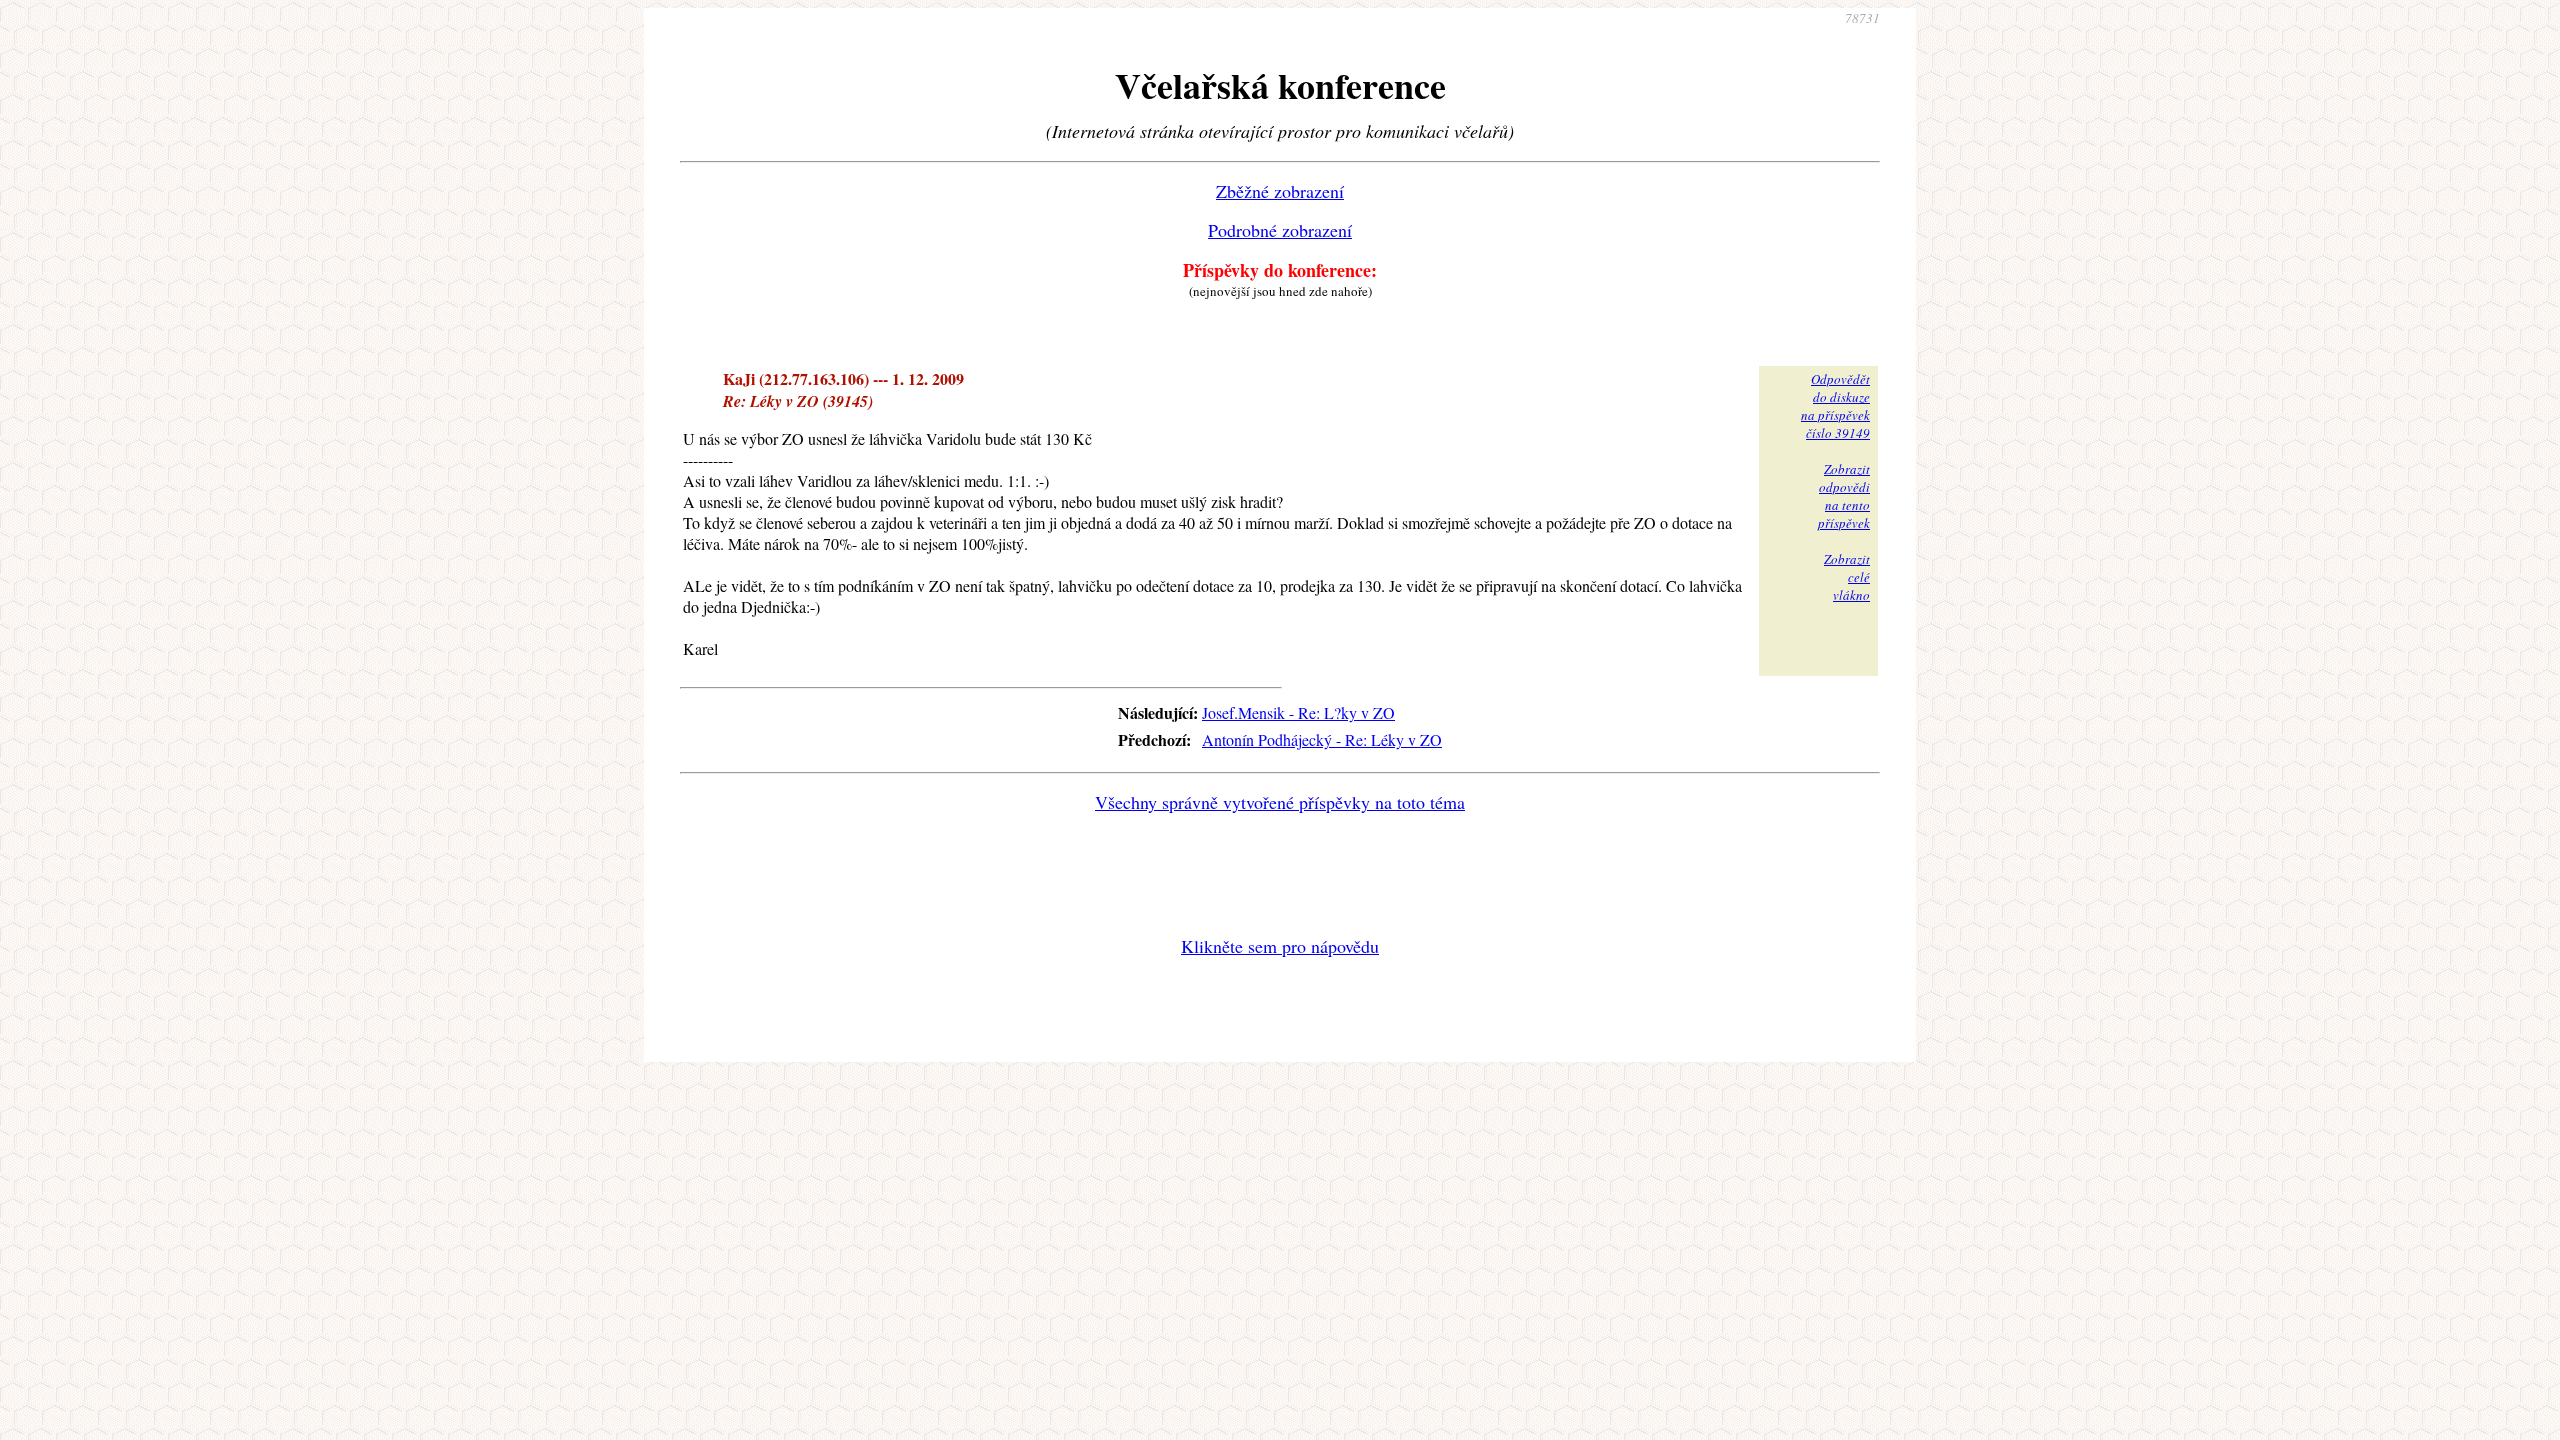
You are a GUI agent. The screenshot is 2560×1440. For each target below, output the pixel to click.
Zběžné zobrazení (1280, 191)
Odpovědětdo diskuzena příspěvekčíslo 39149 (1835, 406)
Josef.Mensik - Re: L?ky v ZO (1298, 712)
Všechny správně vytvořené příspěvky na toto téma (1280, 802)
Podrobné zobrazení (1280, 230)
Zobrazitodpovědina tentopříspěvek (1844, 496)
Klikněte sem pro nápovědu (1280, 946)
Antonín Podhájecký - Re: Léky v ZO (1322, 739)
